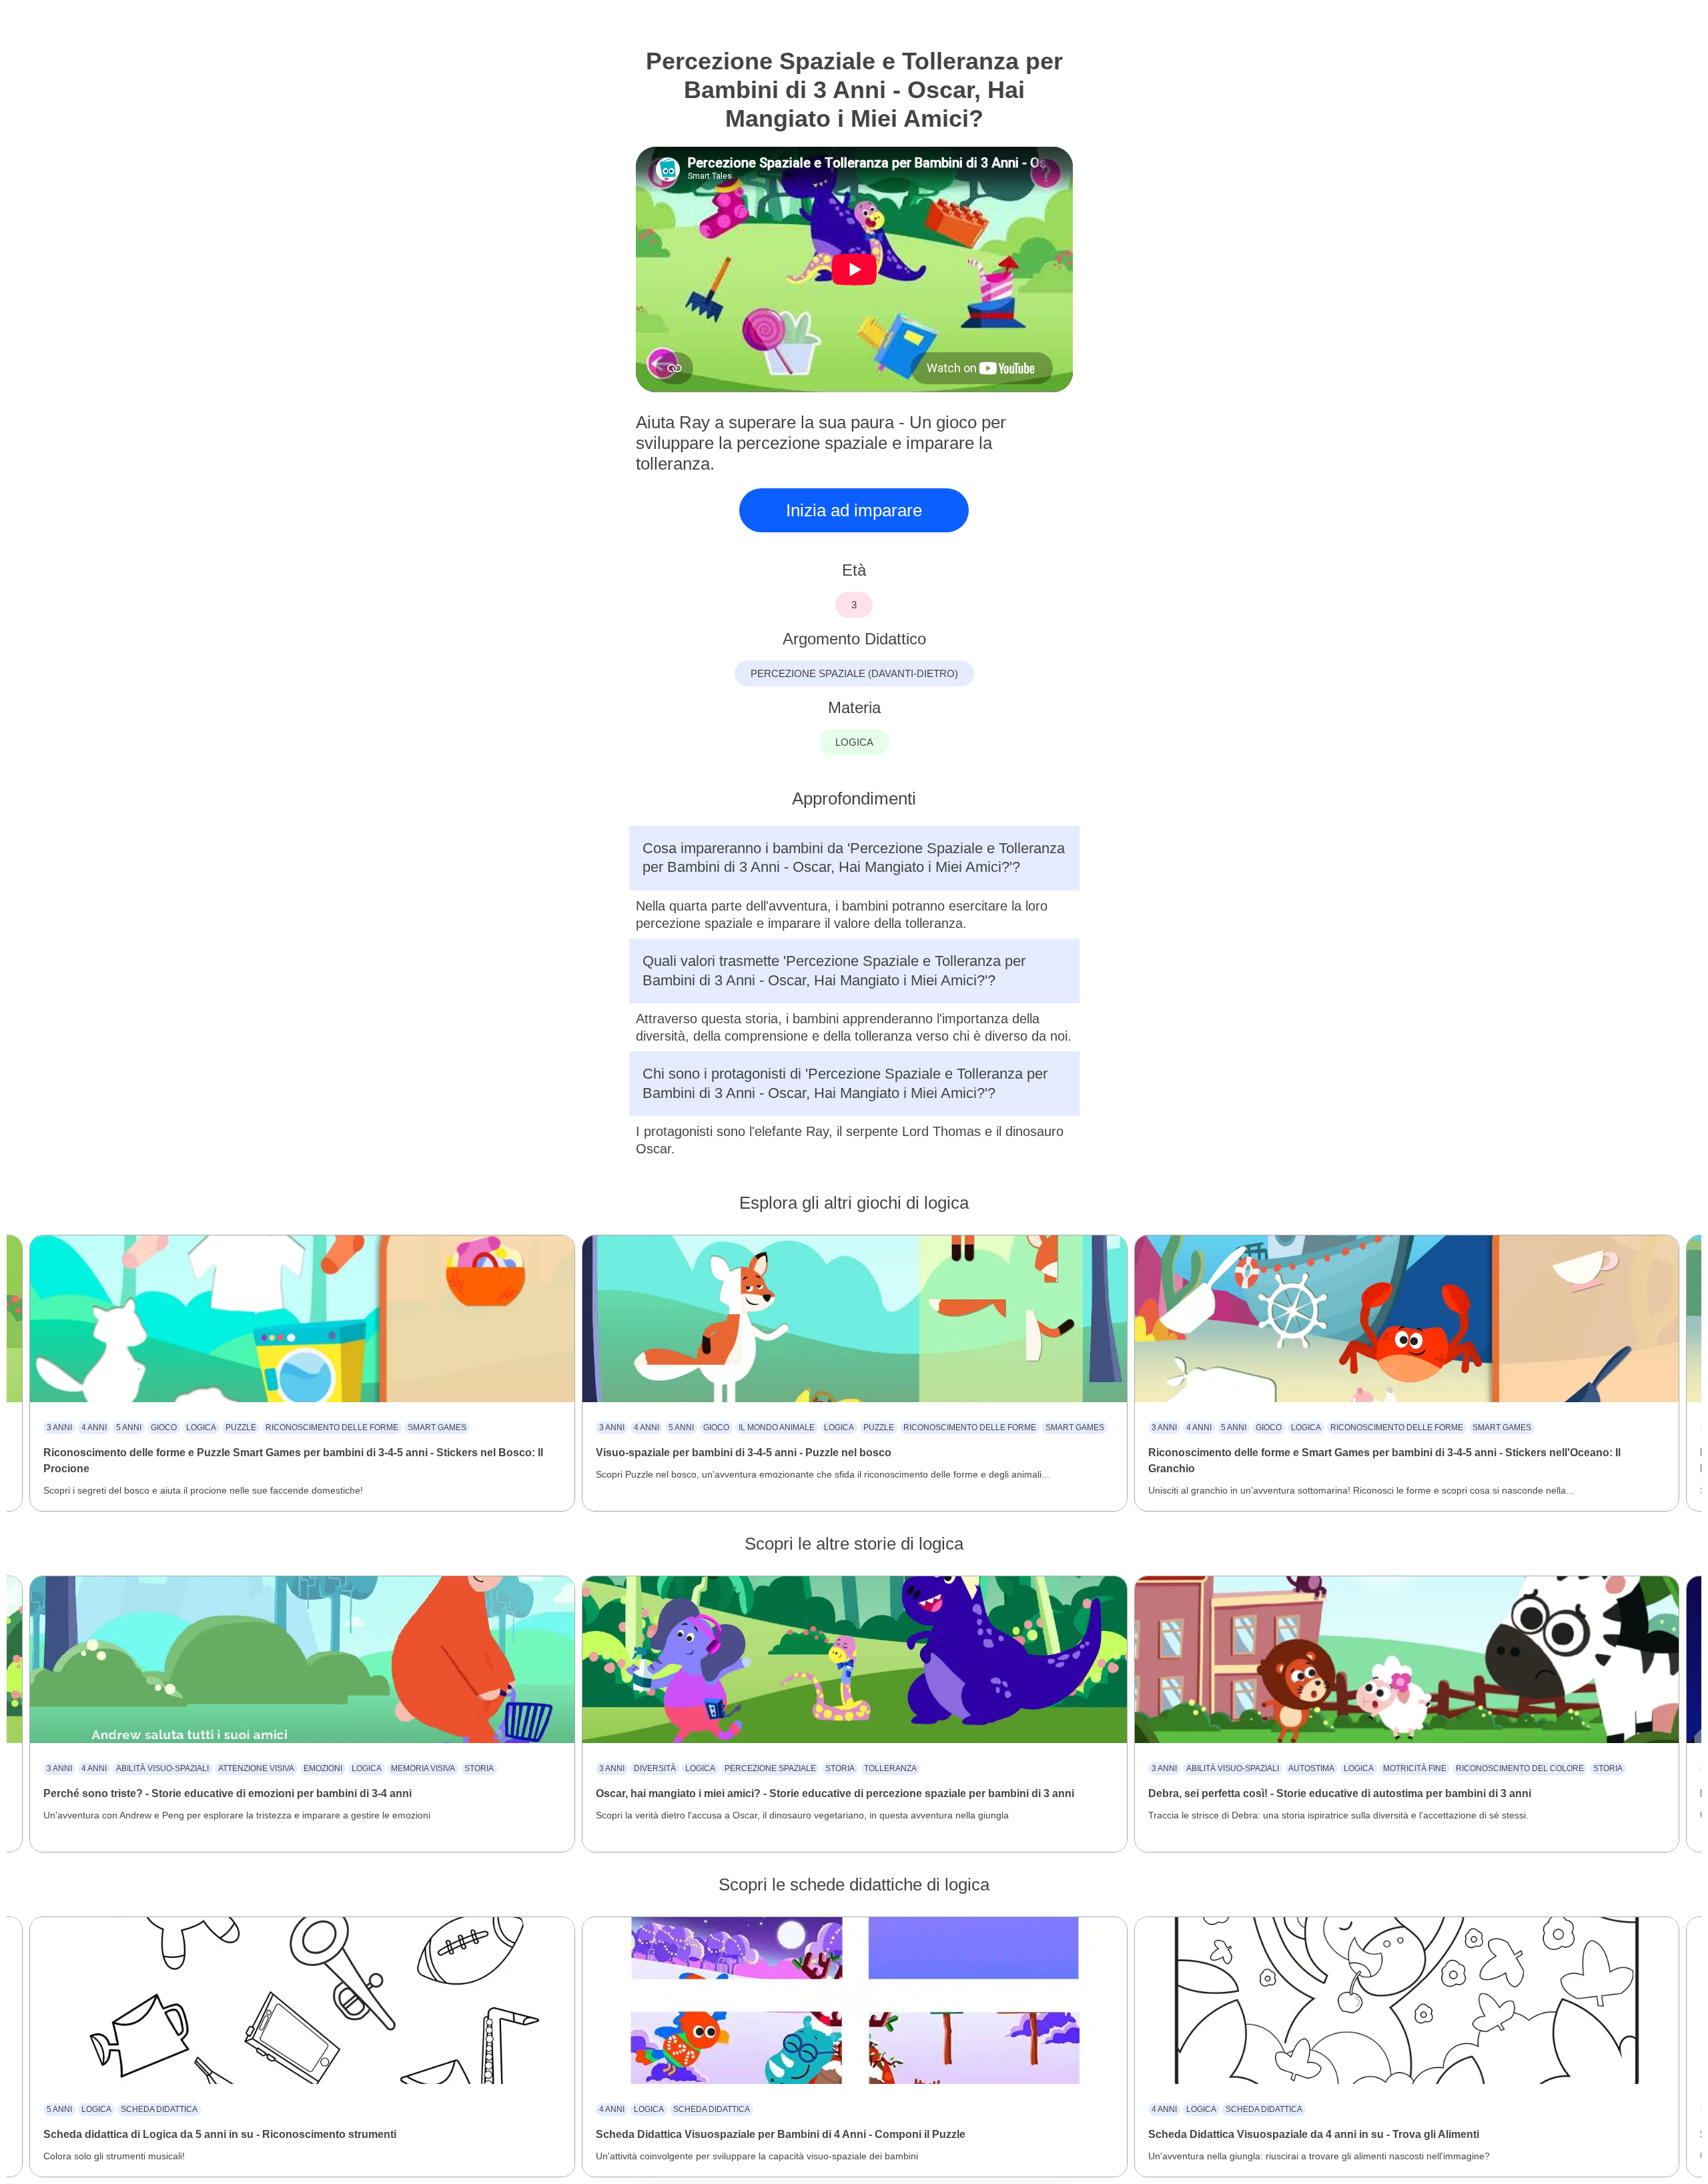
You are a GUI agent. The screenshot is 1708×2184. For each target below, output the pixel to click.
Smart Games (437, 1428)
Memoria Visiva (423, 1768)
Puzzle (241, 1428)
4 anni (94, 1428)
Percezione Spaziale (770, 1768)
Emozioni (323, 1768)
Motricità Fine (1415, 1768)
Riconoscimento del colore (1520, 1768)
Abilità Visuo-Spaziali (162, 1768)
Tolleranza (890, 1768)
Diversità (655, 1768)
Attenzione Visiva (256, 1768)
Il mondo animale (777, 1428)
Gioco (164, 1428)
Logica (201, 1428)
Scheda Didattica (159, 2109)
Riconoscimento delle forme (332, 1428)
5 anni (129, 1428)
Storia (479, 1768)
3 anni (59, 1428)
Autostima (1311, 1768)
